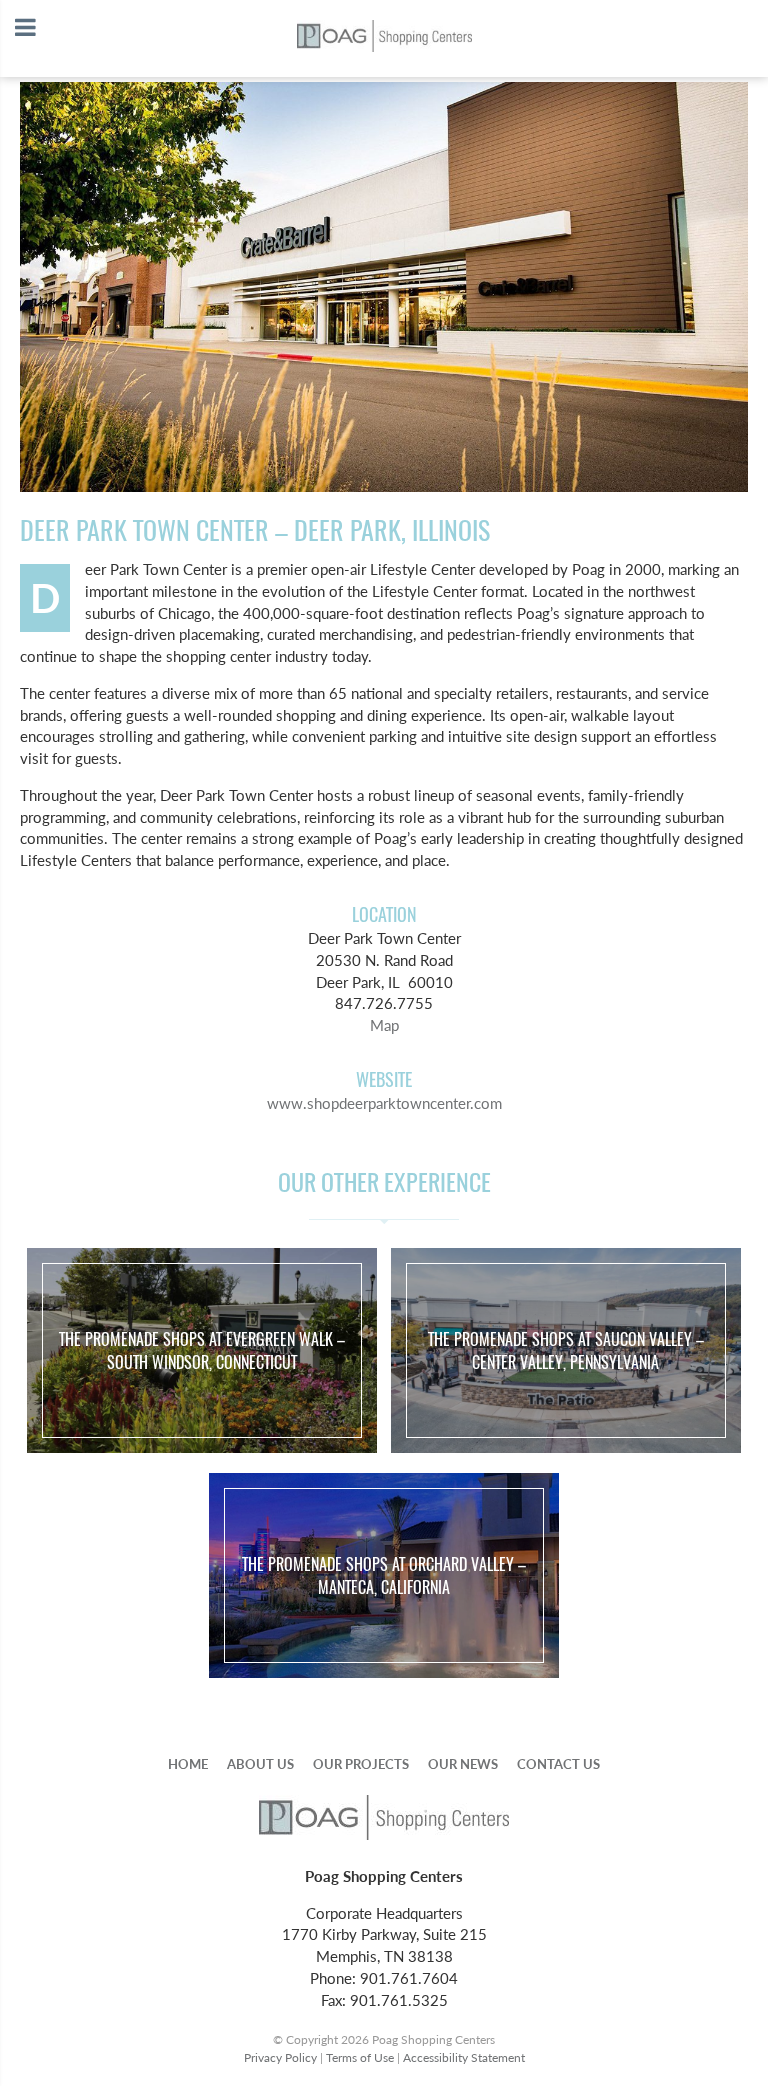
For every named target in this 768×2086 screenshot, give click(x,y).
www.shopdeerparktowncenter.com (384, 1103)
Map (384, 1025)
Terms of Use (360, 2057)
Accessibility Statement (464, 2057)
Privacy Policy (280, 2057)
